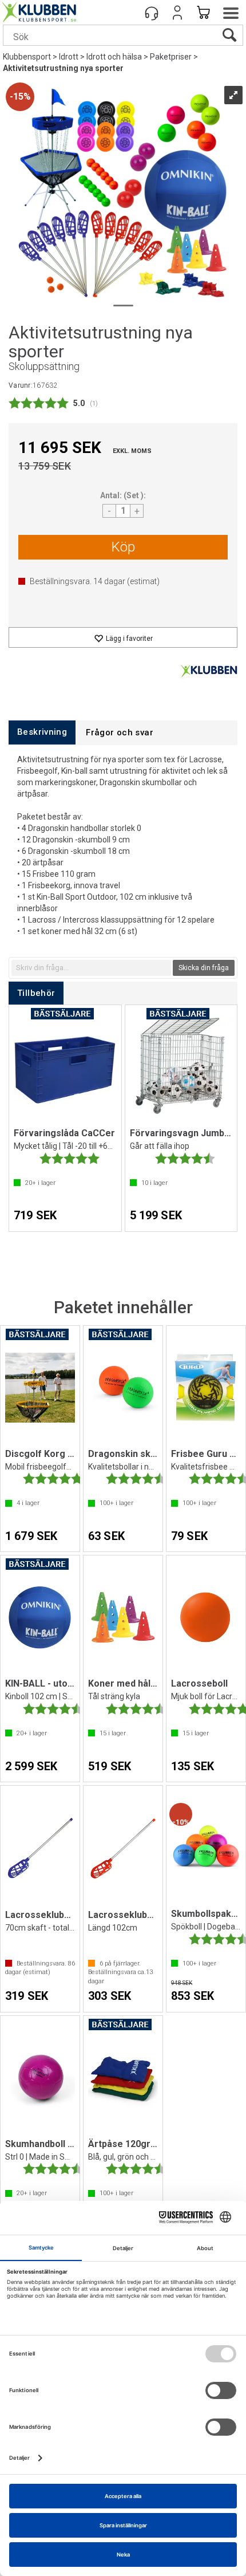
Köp (123, 547)
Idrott (69, 57)
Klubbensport (27, 57)
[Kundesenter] (152, 13)
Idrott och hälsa (114, 57)
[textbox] (91, 968)
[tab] (42, 732)
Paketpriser (171, 57)
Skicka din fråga (204, 968)
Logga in (177, 13)
